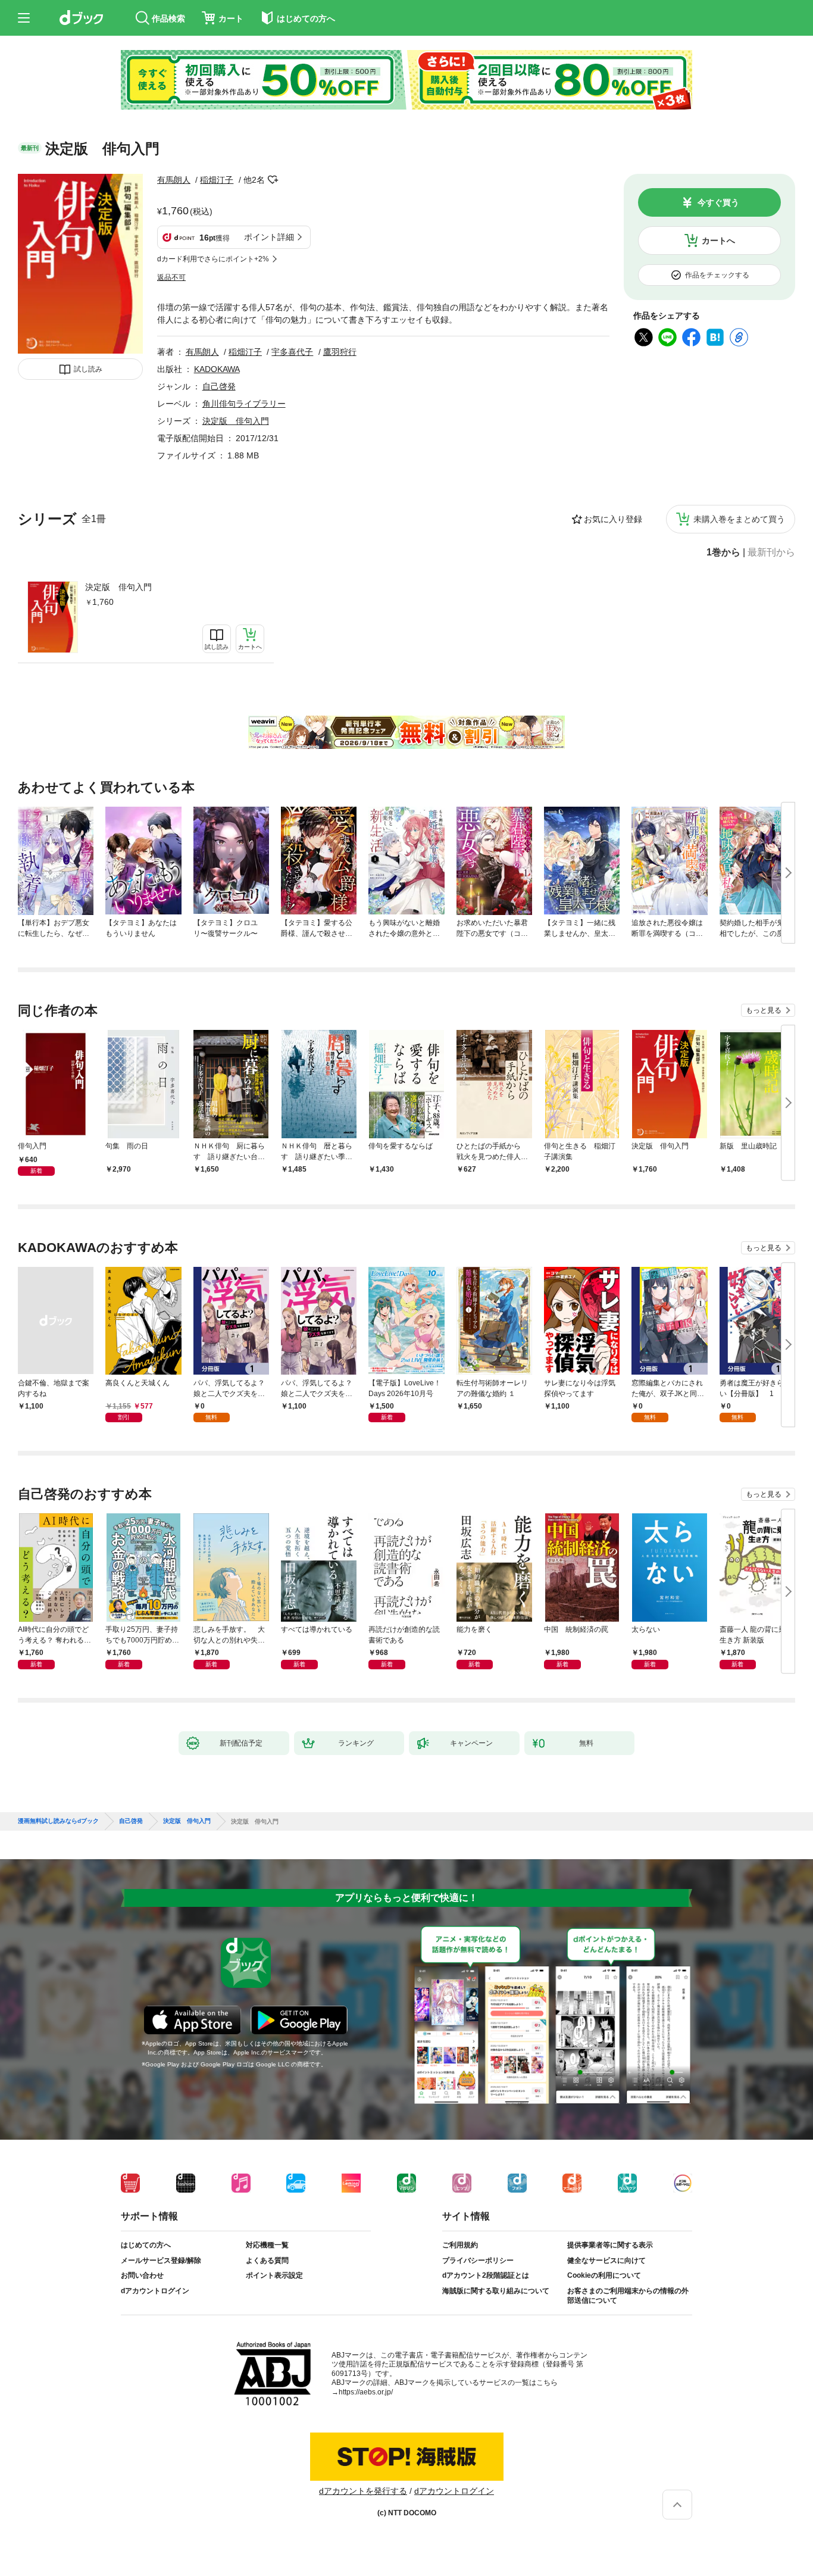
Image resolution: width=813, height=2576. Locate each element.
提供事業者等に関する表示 (610, 2245)
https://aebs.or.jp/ (366, 2392)
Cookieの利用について (604, 2275)
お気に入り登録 (613, 519)
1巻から (723, 552)
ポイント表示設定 (274, 2275)
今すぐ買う (718, 202)
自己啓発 (219, 386)
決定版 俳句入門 (118, 587)
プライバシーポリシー (478, 2260)
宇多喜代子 (292, 352)
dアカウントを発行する (363, 2491)
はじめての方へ (146, 2245)
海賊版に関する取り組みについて (496, 2291)
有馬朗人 (174, 180)
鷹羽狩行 (340, 352)
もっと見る (764, 1010)
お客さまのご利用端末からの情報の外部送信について (628, 2296)
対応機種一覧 (267, 2245)
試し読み (88, 369)
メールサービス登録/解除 (161, 2260)
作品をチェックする (717, 275)
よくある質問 (267, 2260)
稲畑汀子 (217, 180)
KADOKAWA (217, 369)
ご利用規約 (460, 2245)
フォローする (273, 180)
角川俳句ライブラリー (244, 404)
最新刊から (771, 552)
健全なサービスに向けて (606, 2260)
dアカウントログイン (155, 2291)
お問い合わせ (142, 2275)
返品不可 (171, 277)
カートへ (718, 241)
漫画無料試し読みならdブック (58, 1821)
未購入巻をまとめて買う (739, 519)
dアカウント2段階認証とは (486, 2275)
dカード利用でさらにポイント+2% (213, 259)
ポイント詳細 (269, 237)
